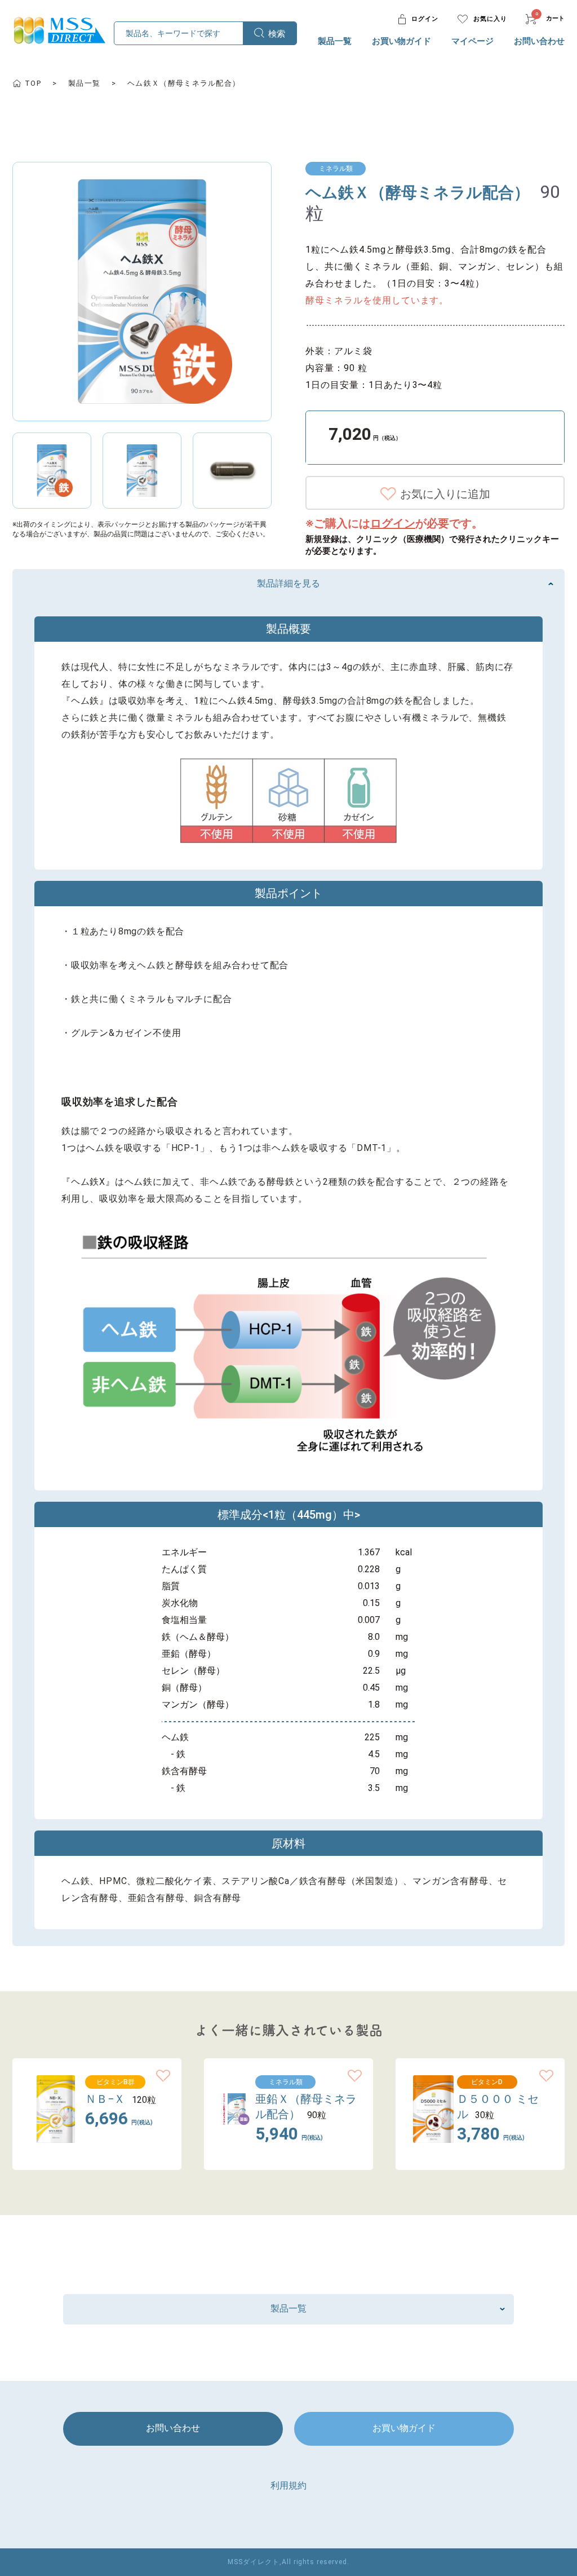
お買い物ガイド (401, 41)
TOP (33, 83)
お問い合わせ (539, 41)
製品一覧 (335, 41)
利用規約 (288, 2485)
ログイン (393, 523)
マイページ (472, 41)
